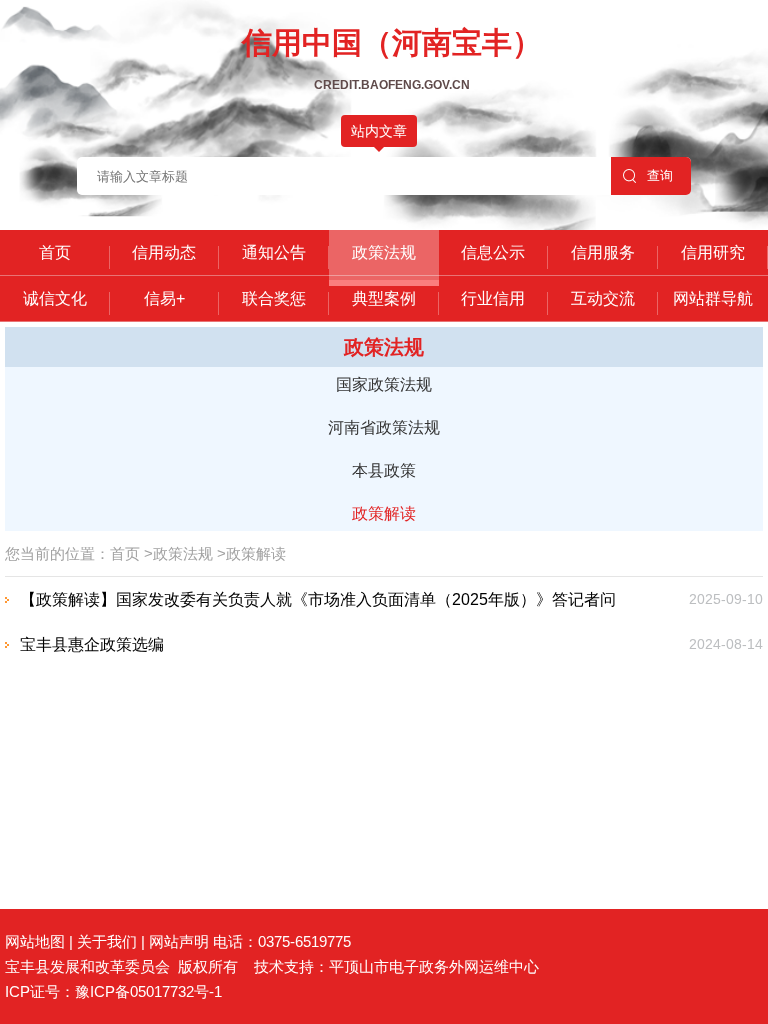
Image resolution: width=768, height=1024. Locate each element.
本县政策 (384, 470)
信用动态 (164, 252)
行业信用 (493, 298)
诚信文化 (55, 298)
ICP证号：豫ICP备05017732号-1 (113, 991)
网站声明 (179, 941)
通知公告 (274, 252)
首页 (55, 252)
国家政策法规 (384, 384)
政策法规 (384, 252)
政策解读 (384, 513)
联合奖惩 (274, 298)
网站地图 (35, 941)
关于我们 (107, 941)
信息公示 (493, 252)
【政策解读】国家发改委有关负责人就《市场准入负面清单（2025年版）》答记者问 (318, 599)
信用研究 (713, 252)
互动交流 (603, 298)
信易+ (164, 298)
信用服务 (603, 252)
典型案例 (384, 298)
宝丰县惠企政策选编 (92, 644)
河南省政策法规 (384, 427)
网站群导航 (713, 298)
